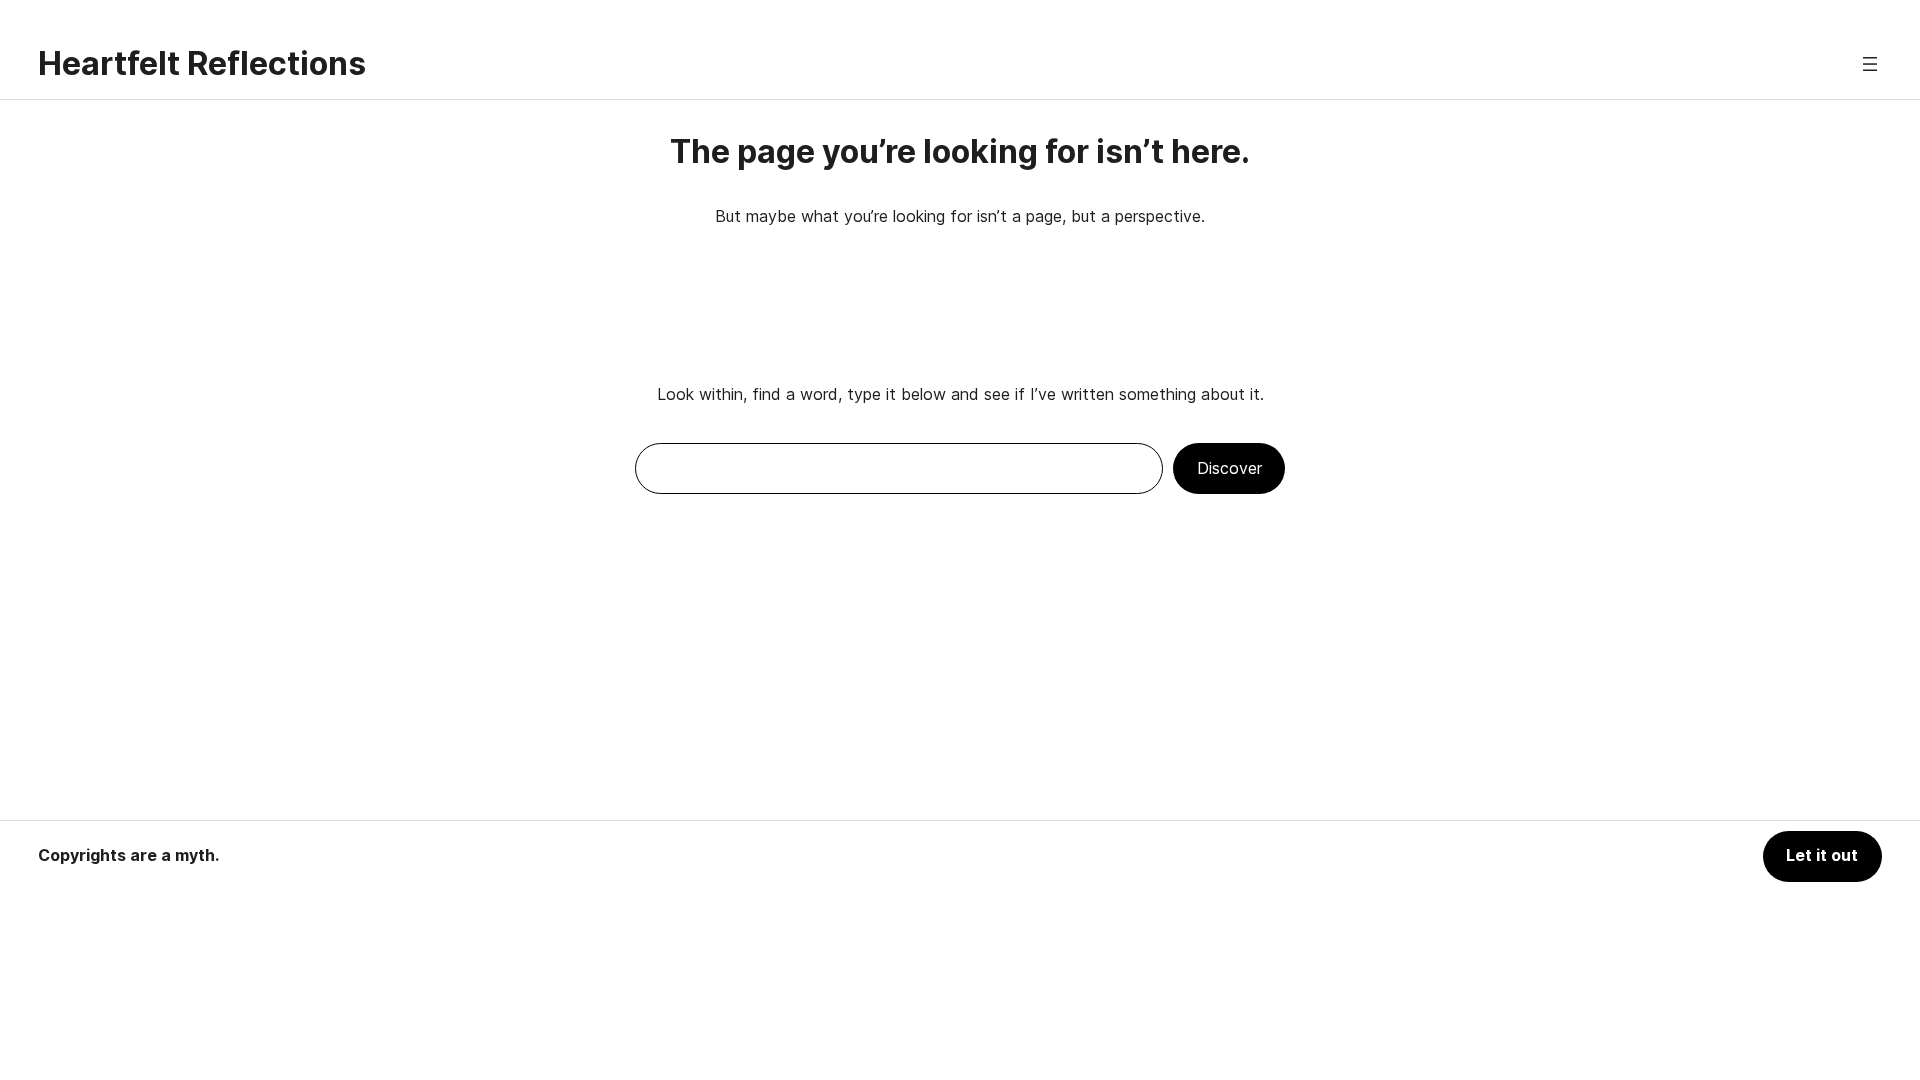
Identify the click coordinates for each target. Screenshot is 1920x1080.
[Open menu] (1870, 64)
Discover (1229, 468)
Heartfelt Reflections (202, 63)
